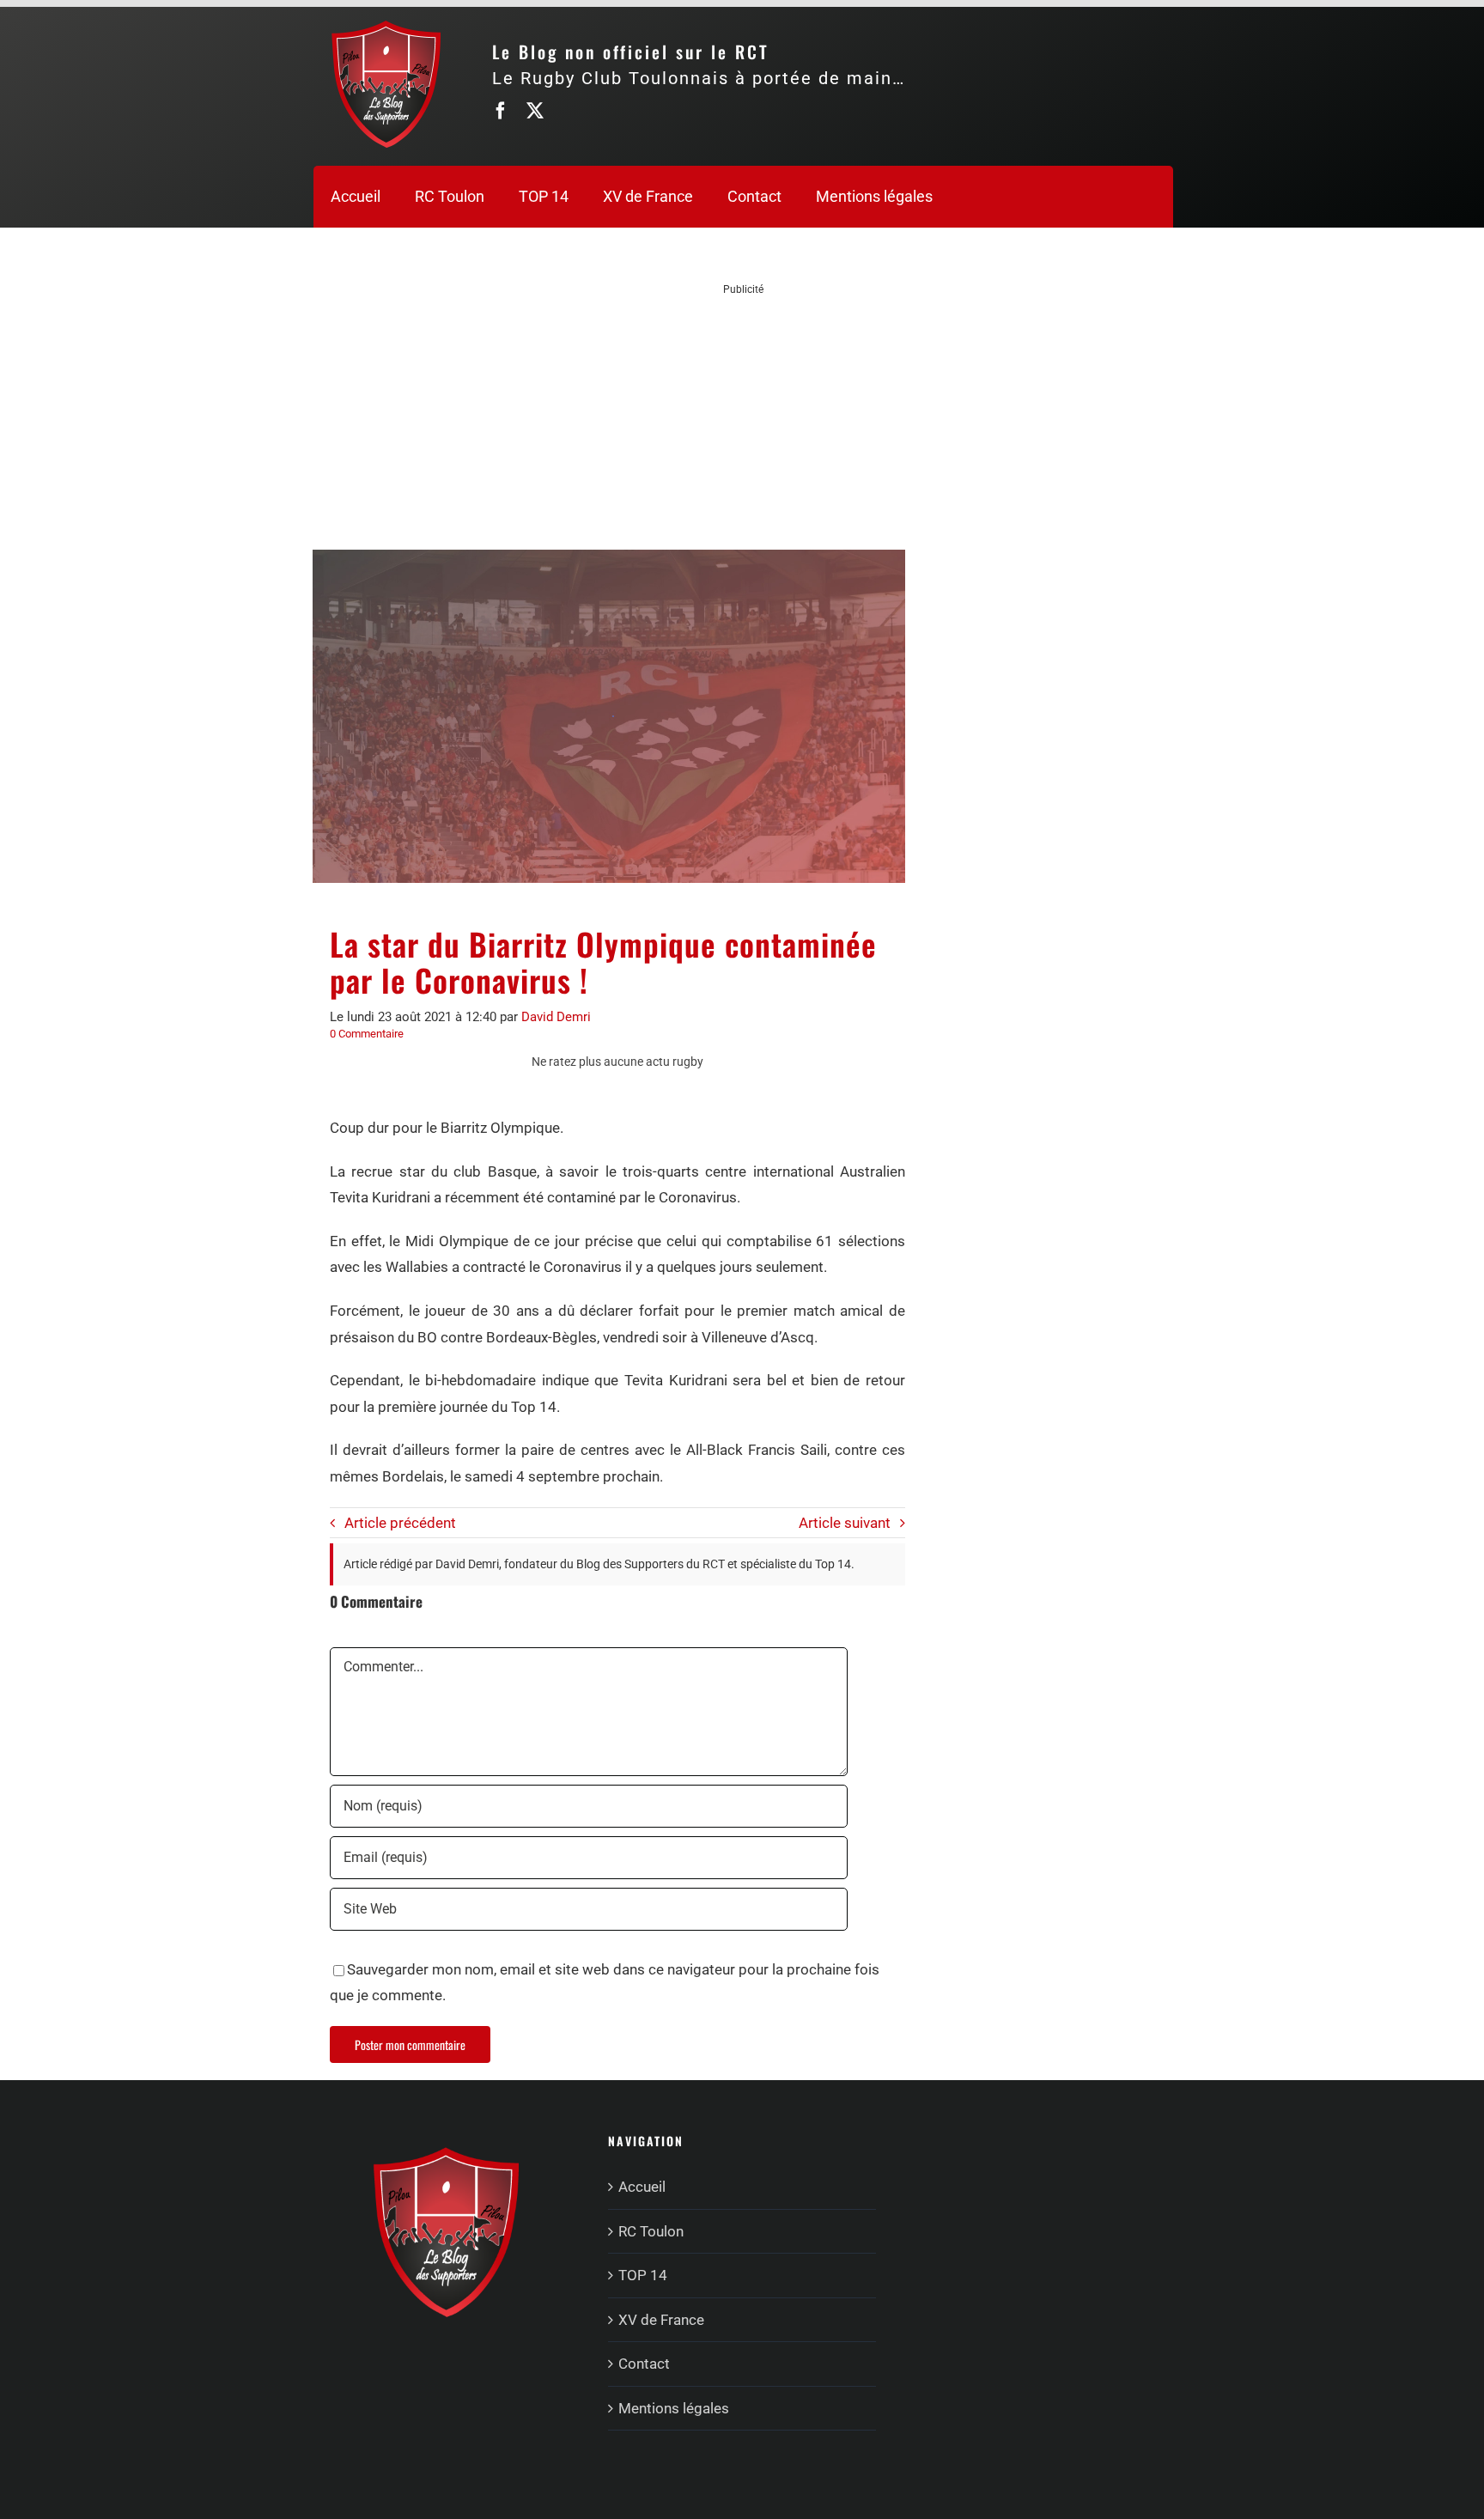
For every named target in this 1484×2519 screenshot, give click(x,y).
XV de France (661, 2320)
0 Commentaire (367, 1034)
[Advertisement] (744, 417)
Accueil (642, 2187)
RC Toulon (651, 2231)
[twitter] (535, 111)
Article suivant (845, 1523)
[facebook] (501, 111)
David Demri (556, 1017)
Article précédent (400, 1523)
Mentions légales (674, 2408)
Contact (644, 2364)
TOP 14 (643, 2275)
